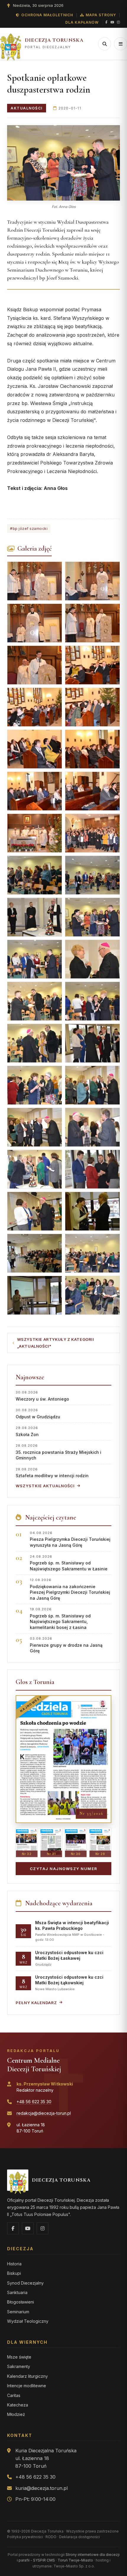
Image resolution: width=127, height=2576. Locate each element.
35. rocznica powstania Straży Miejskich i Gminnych (58, 1452)
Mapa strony (101, 15)
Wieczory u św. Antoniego (42, 1396)
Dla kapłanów (82, 22)
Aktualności (27, 108)
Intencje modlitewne (27, 2386)
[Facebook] (106, 22)
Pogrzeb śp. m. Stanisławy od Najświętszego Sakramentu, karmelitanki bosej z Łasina (60, 1618)
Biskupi (14, 2273)
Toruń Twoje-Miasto (75, 2560)
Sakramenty (19, 2366)
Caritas (14, 2395)
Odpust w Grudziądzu (38, 1413)
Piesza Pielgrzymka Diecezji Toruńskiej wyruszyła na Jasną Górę (70, 1539)
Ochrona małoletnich (47, 15)
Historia (14, 2264)
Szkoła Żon (27, 1431)
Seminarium (18, 2312)
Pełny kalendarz (36, 2003)
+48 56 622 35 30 (34, 2102)
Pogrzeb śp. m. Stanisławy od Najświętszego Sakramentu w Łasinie (69, 1563)
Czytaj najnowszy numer (64, 1869)
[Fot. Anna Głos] (63, 163)
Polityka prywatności (25, 2537)
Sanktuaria (17, 2292)
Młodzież (16, 2414)
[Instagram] (118, 22)
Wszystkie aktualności (45, 1486)
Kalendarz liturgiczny (27, 2376)
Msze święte (19, 2357)
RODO (51, 2537)
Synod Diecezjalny (25, 2283)
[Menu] (121, 44)
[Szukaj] (105, 44)
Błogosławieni (21, 2302)
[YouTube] (112, 22)
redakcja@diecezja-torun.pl (44, 2113)
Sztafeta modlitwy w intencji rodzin (52, 1473)
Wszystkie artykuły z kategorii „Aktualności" (56, 1343)
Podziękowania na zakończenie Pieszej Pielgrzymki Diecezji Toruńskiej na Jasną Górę (70, 1589)
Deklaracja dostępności (79, 2537)
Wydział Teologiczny (28, 2321)
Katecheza (18, 2405)
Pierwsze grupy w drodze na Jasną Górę (66, 1645)
